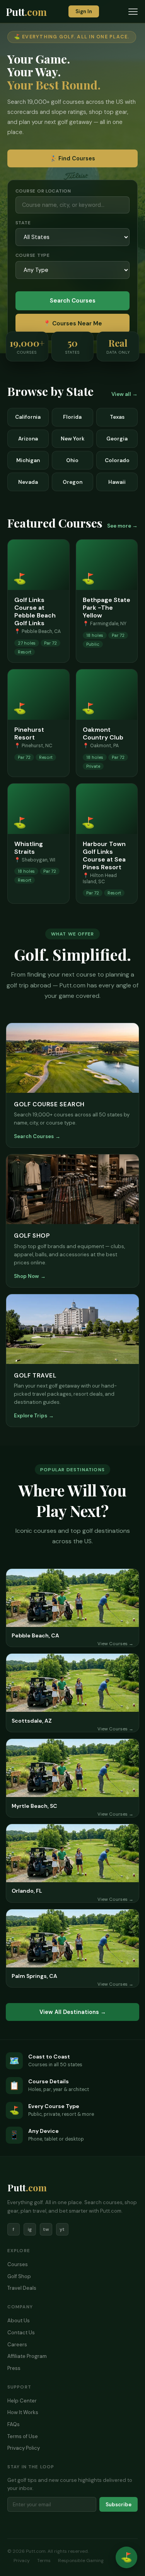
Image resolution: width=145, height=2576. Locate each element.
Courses (18, 2264)
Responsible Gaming (81, 2561)
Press (14, 2368)
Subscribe (119, 2505)
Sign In (84, 11)
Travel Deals (22, 2288)
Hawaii (117, 482)
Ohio (72, 460)
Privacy (22, 2561)
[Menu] (133, 12)
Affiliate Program (27, 2356)
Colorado (117, 460)
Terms (44, 2561)
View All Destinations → (73, 2012)
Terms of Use (23, 2436)
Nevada (28, 482)
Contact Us (21, 2333)
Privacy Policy (24, 2448)
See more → (122, 526)
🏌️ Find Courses (72, 158)
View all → (125, 394)
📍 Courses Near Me (73, 323)
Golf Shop (19, 2276)
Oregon (72, 482)
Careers (17, 2345)
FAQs (14, 2424)
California (28, 417)
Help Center (22, 2401)
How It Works (23, 2412)
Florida (72, 417)
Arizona (28, 439)
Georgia (117, 439)
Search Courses (73, 301)
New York (72, 439)
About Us (19, 2321)
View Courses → (115, 1644)
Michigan (28, 460)
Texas (117, 417)
